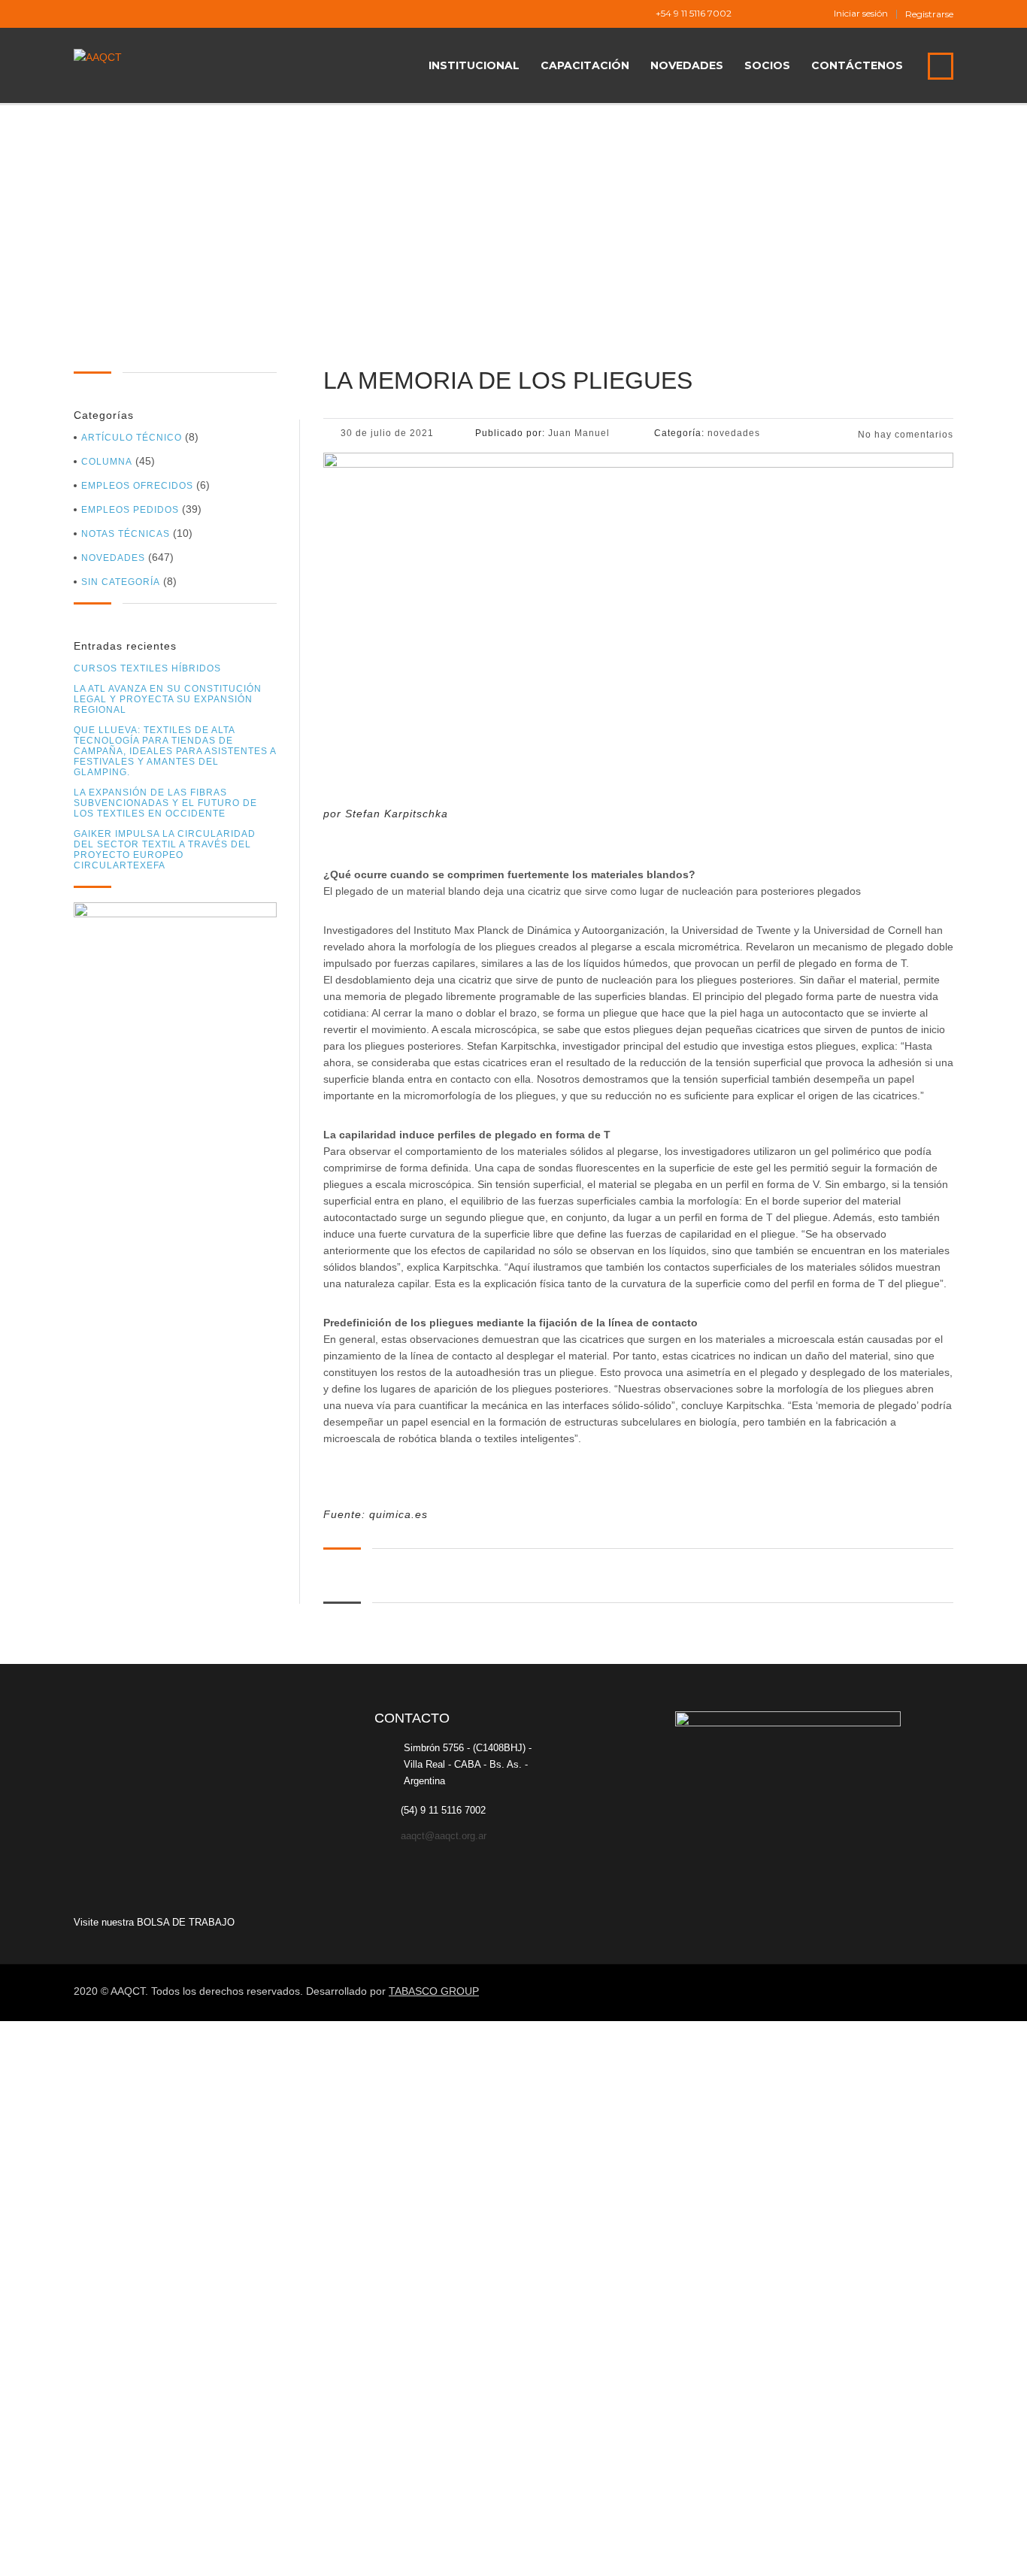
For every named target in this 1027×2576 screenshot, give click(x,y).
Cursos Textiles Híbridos (147, 668)
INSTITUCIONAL (474, 65)
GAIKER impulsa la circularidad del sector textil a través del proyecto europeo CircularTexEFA (165, 850)
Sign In (123, 2551)
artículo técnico (132, 438)
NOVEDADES (687, 65)
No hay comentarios (904, 435)
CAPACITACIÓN (585, 65)
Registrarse (929, 14)
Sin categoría (121, 582)
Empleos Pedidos (130, 510)
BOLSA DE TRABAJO (186, 1922)
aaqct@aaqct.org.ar (444, 1836)
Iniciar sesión (861, 14)
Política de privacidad (451, 2384)
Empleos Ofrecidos (137, 486)
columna (107, 462)
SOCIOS (767, 65)
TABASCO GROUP (434, 1991)
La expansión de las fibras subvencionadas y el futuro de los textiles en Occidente (165, 803)
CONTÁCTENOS (857, 65)
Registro (85, 2551)
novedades (113, 558)
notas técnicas (126, 534)
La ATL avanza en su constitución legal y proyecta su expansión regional (168, 699)
